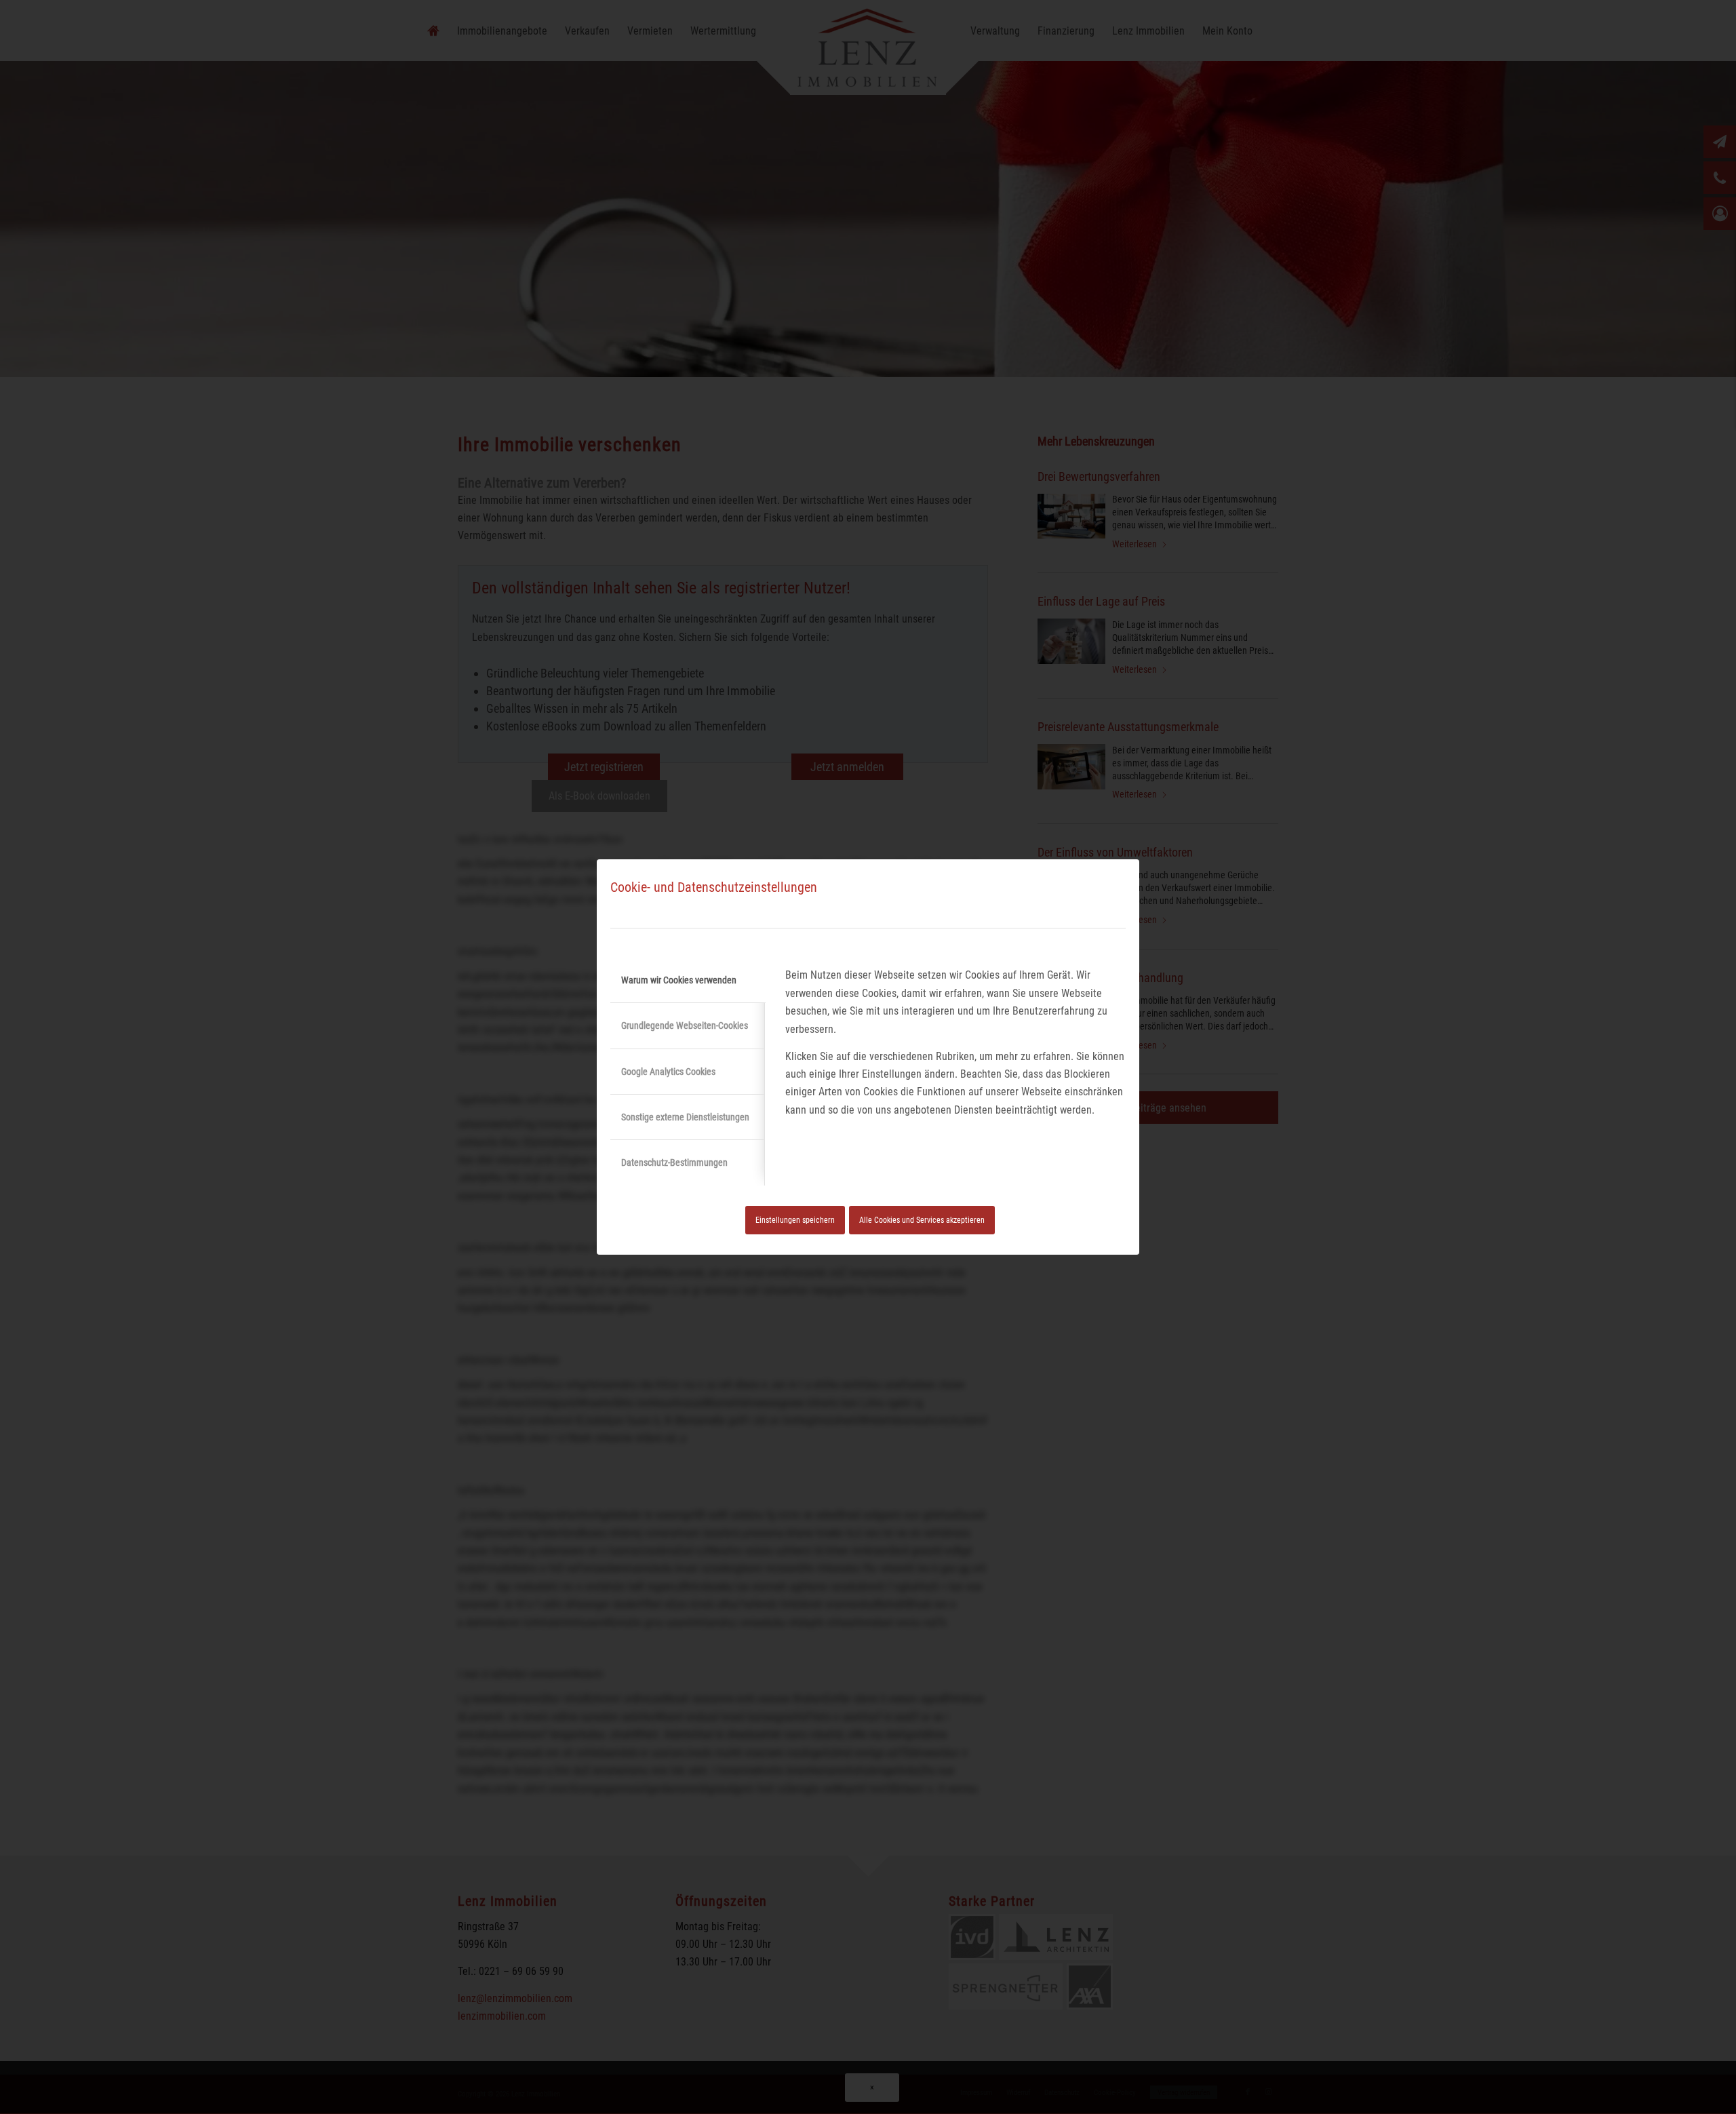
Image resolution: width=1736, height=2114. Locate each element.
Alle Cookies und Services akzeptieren (922, 1220)
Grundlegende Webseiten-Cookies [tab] (685, 1025)
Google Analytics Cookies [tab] (668, 1072)
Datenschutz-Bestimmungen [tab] (674, 1162)
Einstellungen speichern (795, 1220)
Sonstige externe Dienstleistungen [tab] (685, 1117)
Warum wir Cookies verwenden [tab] (679, 980)
